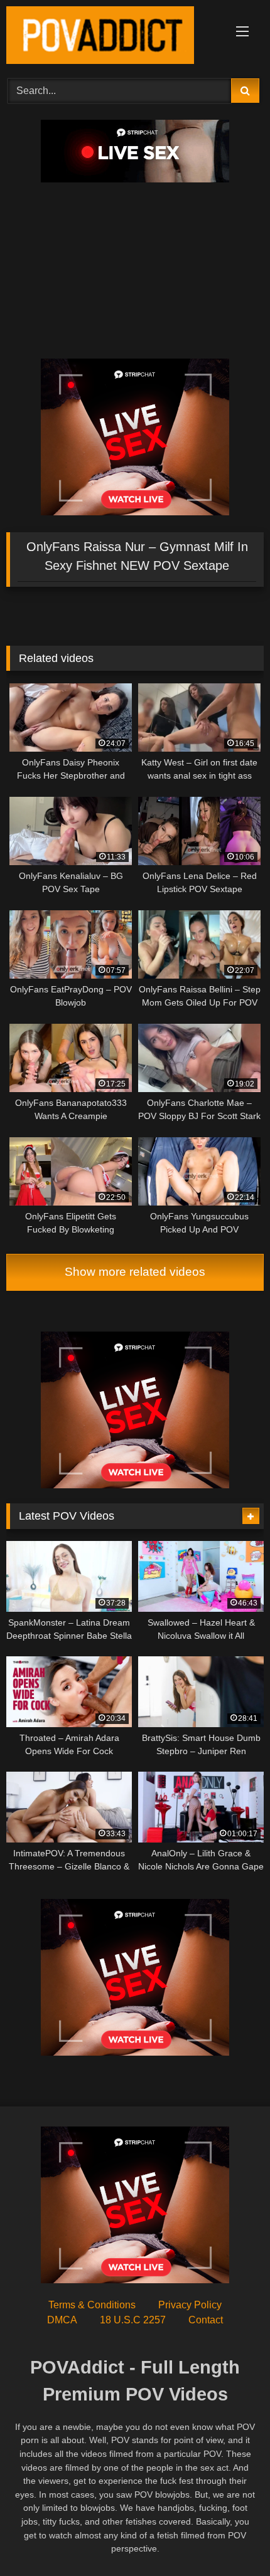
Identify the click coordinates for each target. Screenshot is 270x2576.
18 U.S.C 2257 (133, 2320)
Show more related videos (135, 1272)
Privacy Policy (190, 2305)
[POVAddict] (111, 37)
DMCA (62, 2320)
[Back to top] (231, 2539)
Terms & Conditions (92, 2305)
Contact (206, 2320)
